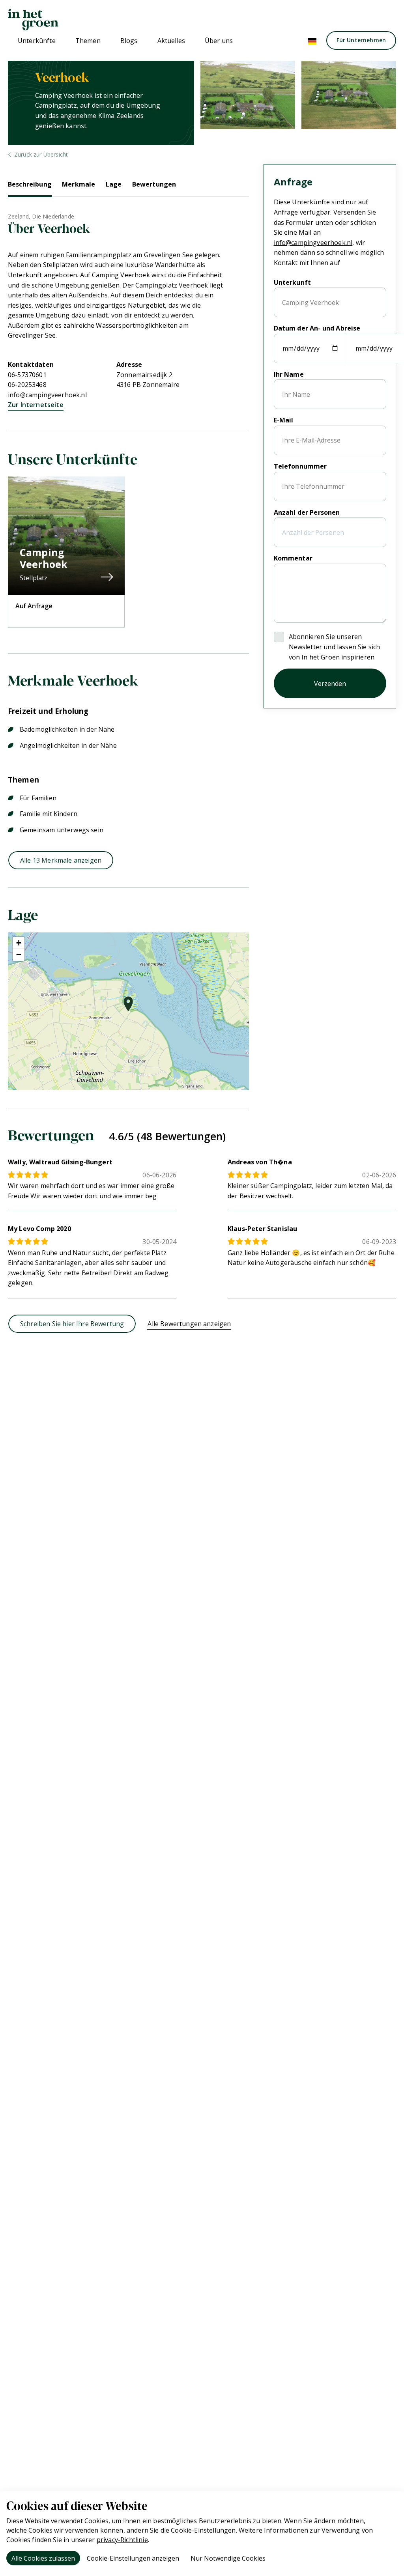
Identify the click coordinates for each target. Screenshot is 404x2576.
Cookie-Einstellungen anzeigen (133, 2558)
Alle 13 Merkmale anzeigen (61, 860)
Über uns (219, 41)
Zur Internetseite (36, 405)
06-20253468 (27, 385)
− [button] (19, 955)
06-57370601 (27, 375)
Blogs (129, 41)
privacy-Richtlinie (122, 2540)
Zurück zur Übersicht (41, 154)
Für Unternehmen (361, 40)
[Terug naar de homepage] (33, 20)
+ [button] (19, 943)
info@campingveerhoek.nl (47, 395)
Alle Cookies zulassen (43, 2558)
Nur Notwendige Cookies (228, 2558)
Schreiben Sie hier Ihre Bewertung (72, 1324)
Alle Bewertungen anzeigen (189, 1324)
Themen (88, 41)
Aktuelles (171, 41)
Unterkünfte (37, 41)
